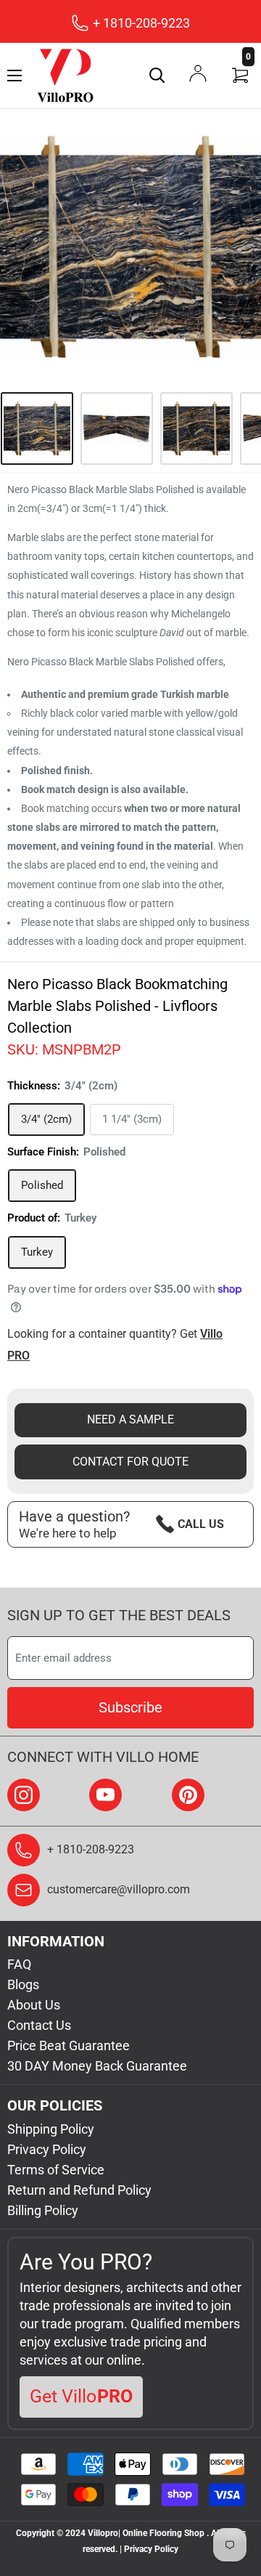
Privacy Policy (47, 2149)
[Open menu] (14, 76)
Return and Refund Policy (79, 2190)
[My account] (198, 73)
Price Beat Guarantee (69, 2045)
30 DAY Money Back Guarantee (97, 2066)
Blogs (23, 1984)
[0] (241, 76)
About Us (34, 2005)
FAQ (19, 1964)
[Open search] (157, 76)
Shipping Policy (51, 2129)
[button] (55, 808)
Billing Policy (43, 2210)
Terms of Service (56, 2170)
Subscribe (130, 1707)
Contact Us (39, 2025)
